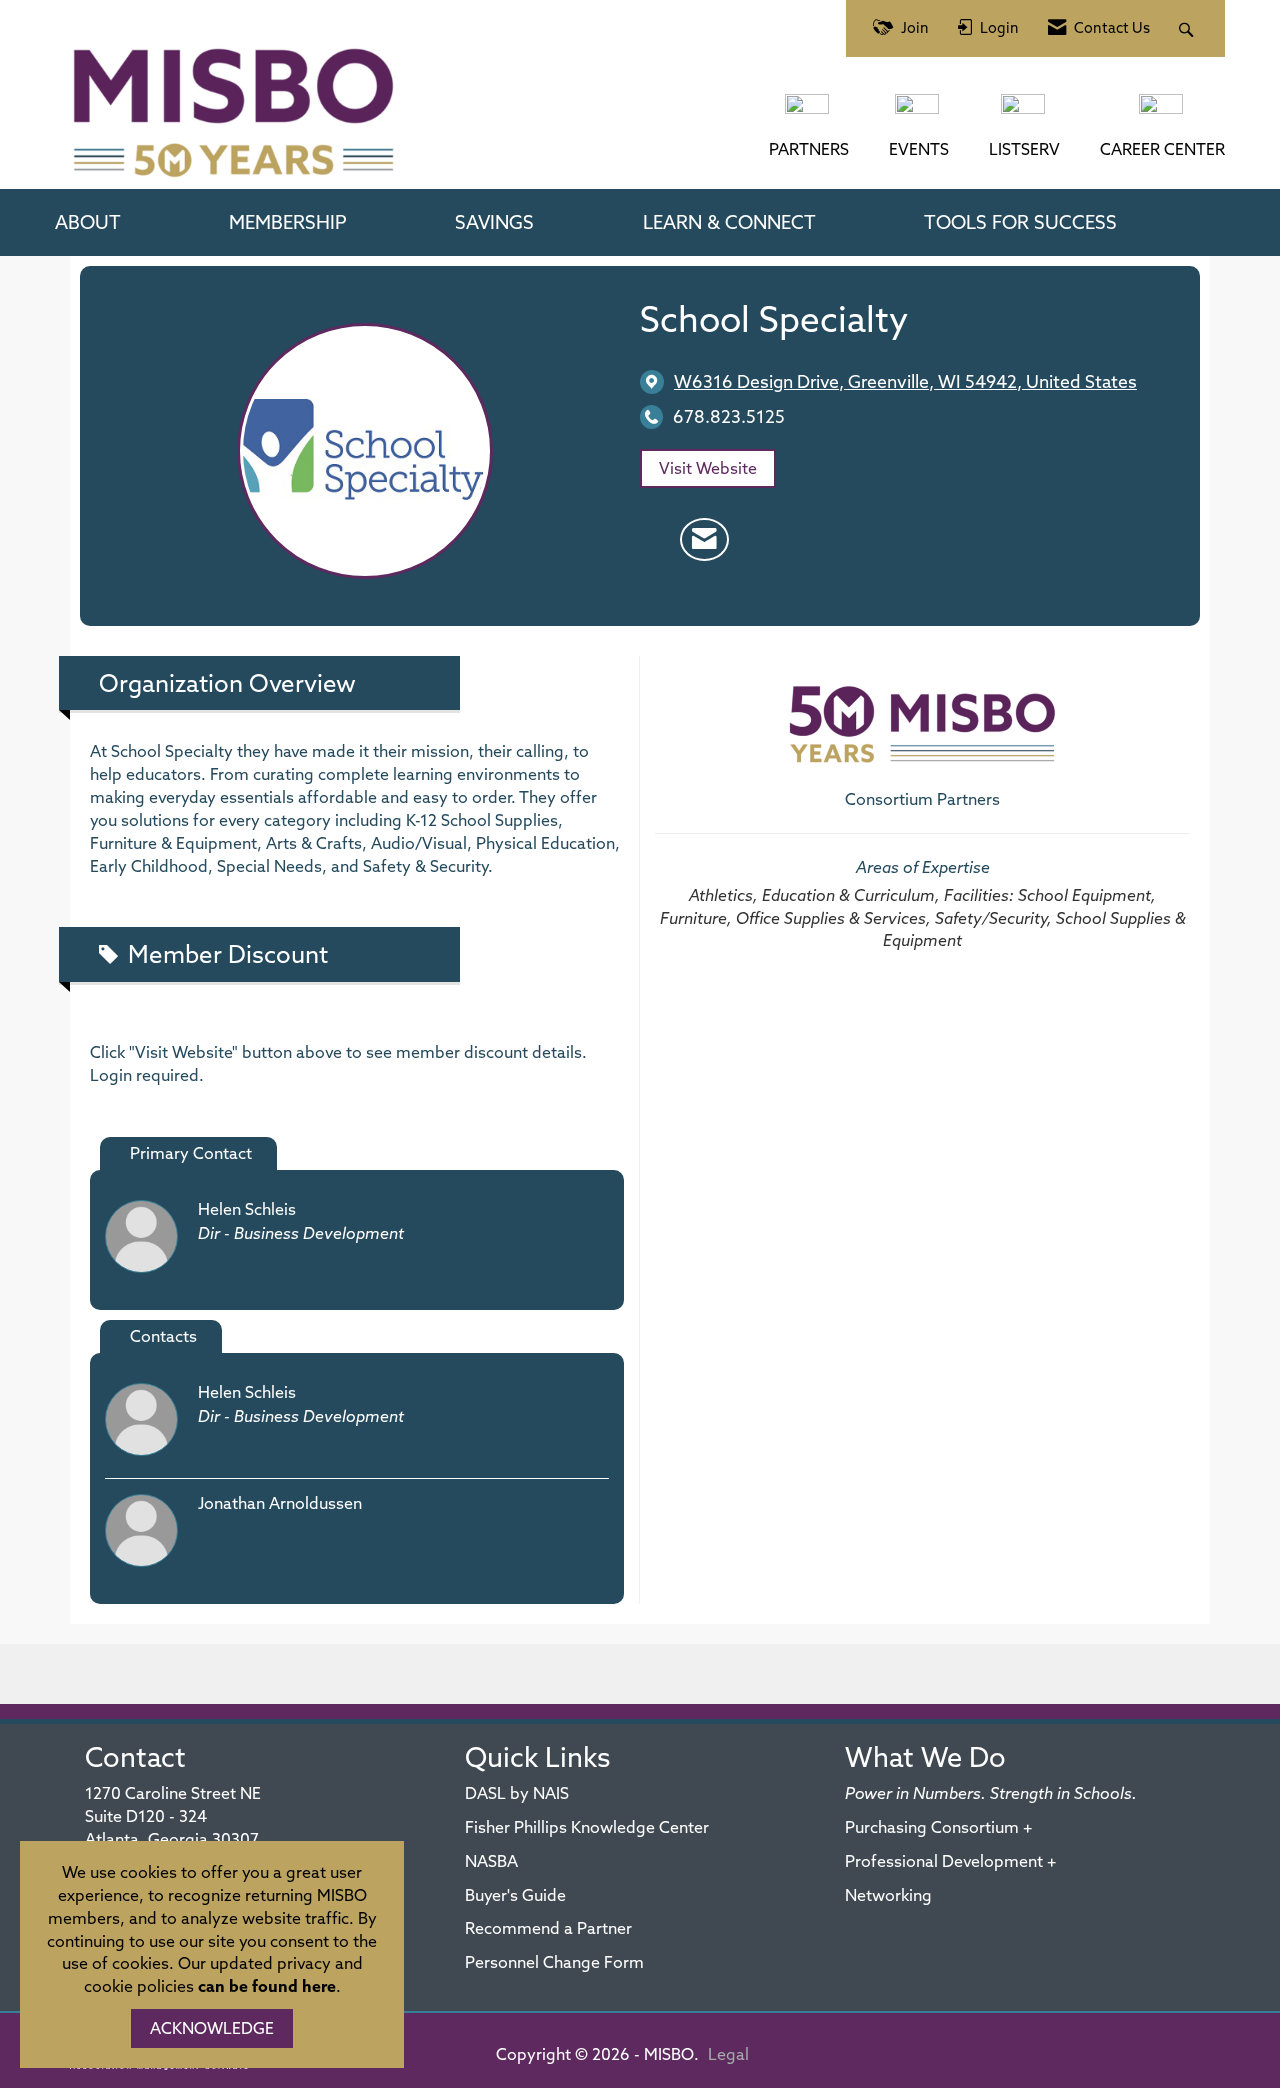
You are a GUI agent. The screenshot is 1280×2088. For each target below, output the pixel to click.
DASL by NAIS (517, 1793)
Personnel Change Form (554, 1962)
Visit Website (708, 468)
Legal (728, 2054)
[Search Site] (1188, 28)
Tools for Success (1020, 222)
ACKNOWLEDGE (212, 2028)
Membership (288, 222)
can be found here (267, 1986)
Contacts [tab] (163, 1336)
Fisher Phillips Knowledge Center (587, 1827)
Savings (494, 222)
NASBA (491, 1861)
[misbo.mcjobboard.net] (1163, 114)
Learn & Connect (729, 222)
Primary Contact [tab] (191, 1153)
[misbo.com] (809, 114)
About (88, 222)
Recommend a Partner (548, 1928)
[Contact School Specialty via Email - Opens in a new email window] (704, 540)
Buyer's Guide (515, 1895)
